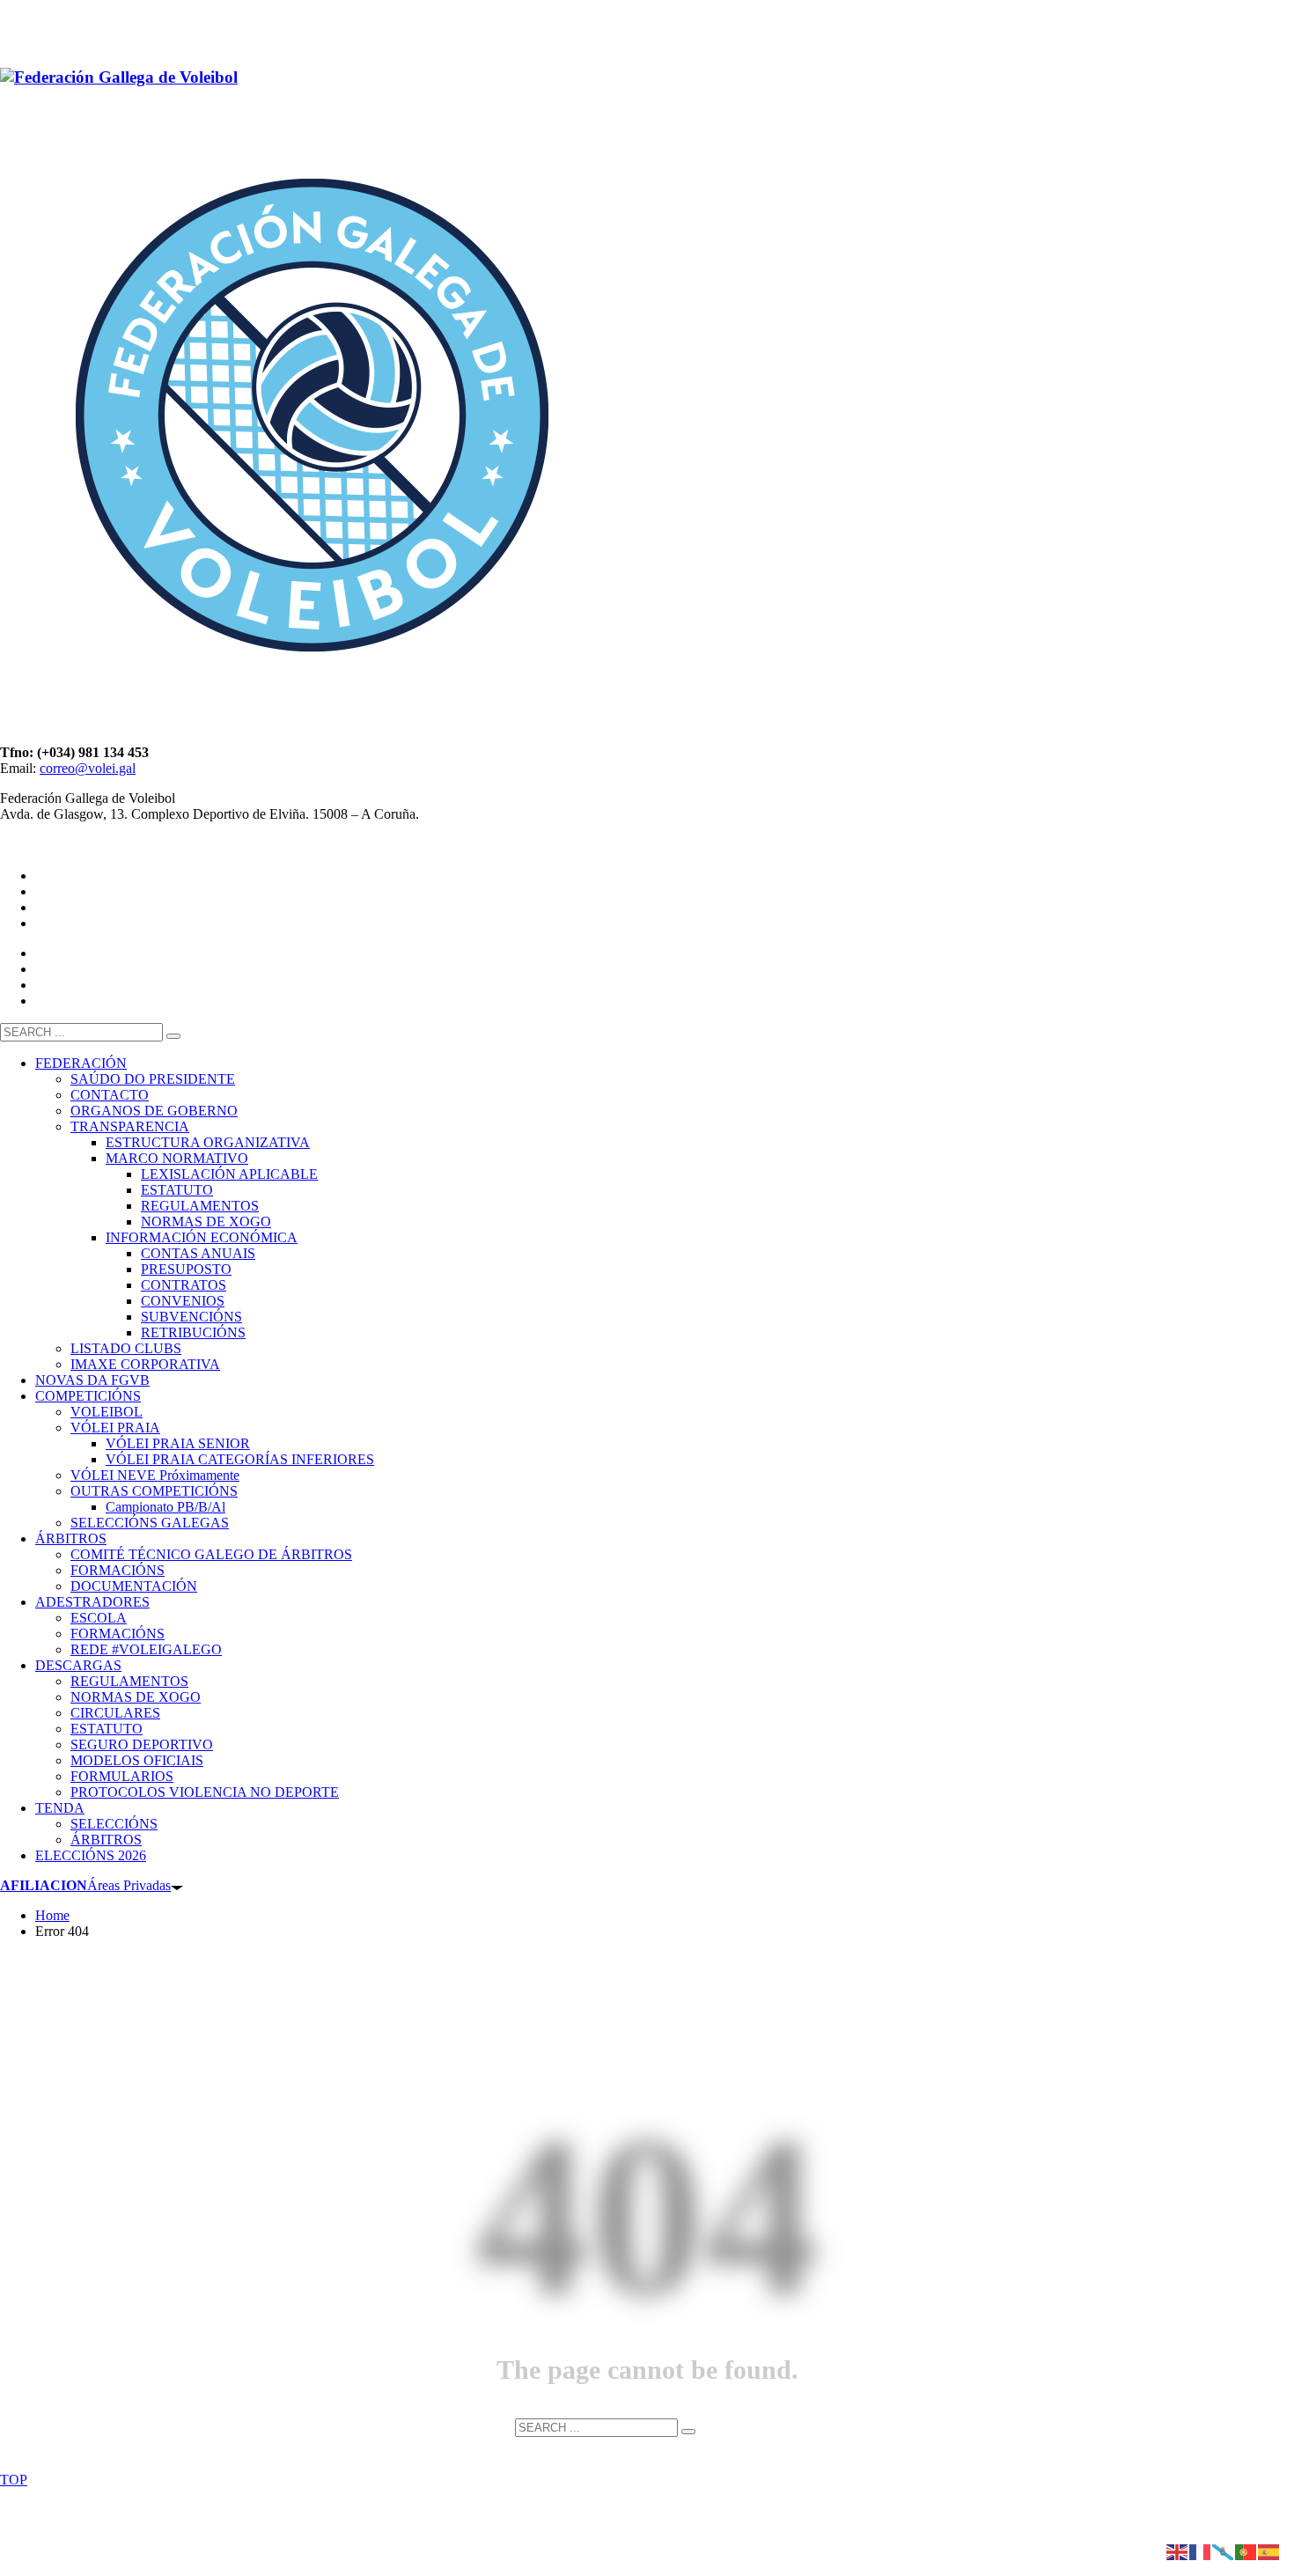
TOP (14, 2480)
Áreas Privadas (85, 1885)
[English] (1178, 2551)
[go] (173, 1036)
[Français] (1201, 2551)
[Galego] (1224, 2551)
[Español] (1269, 2551)
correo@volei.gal (88, 768)
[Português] (1246, 2551)
